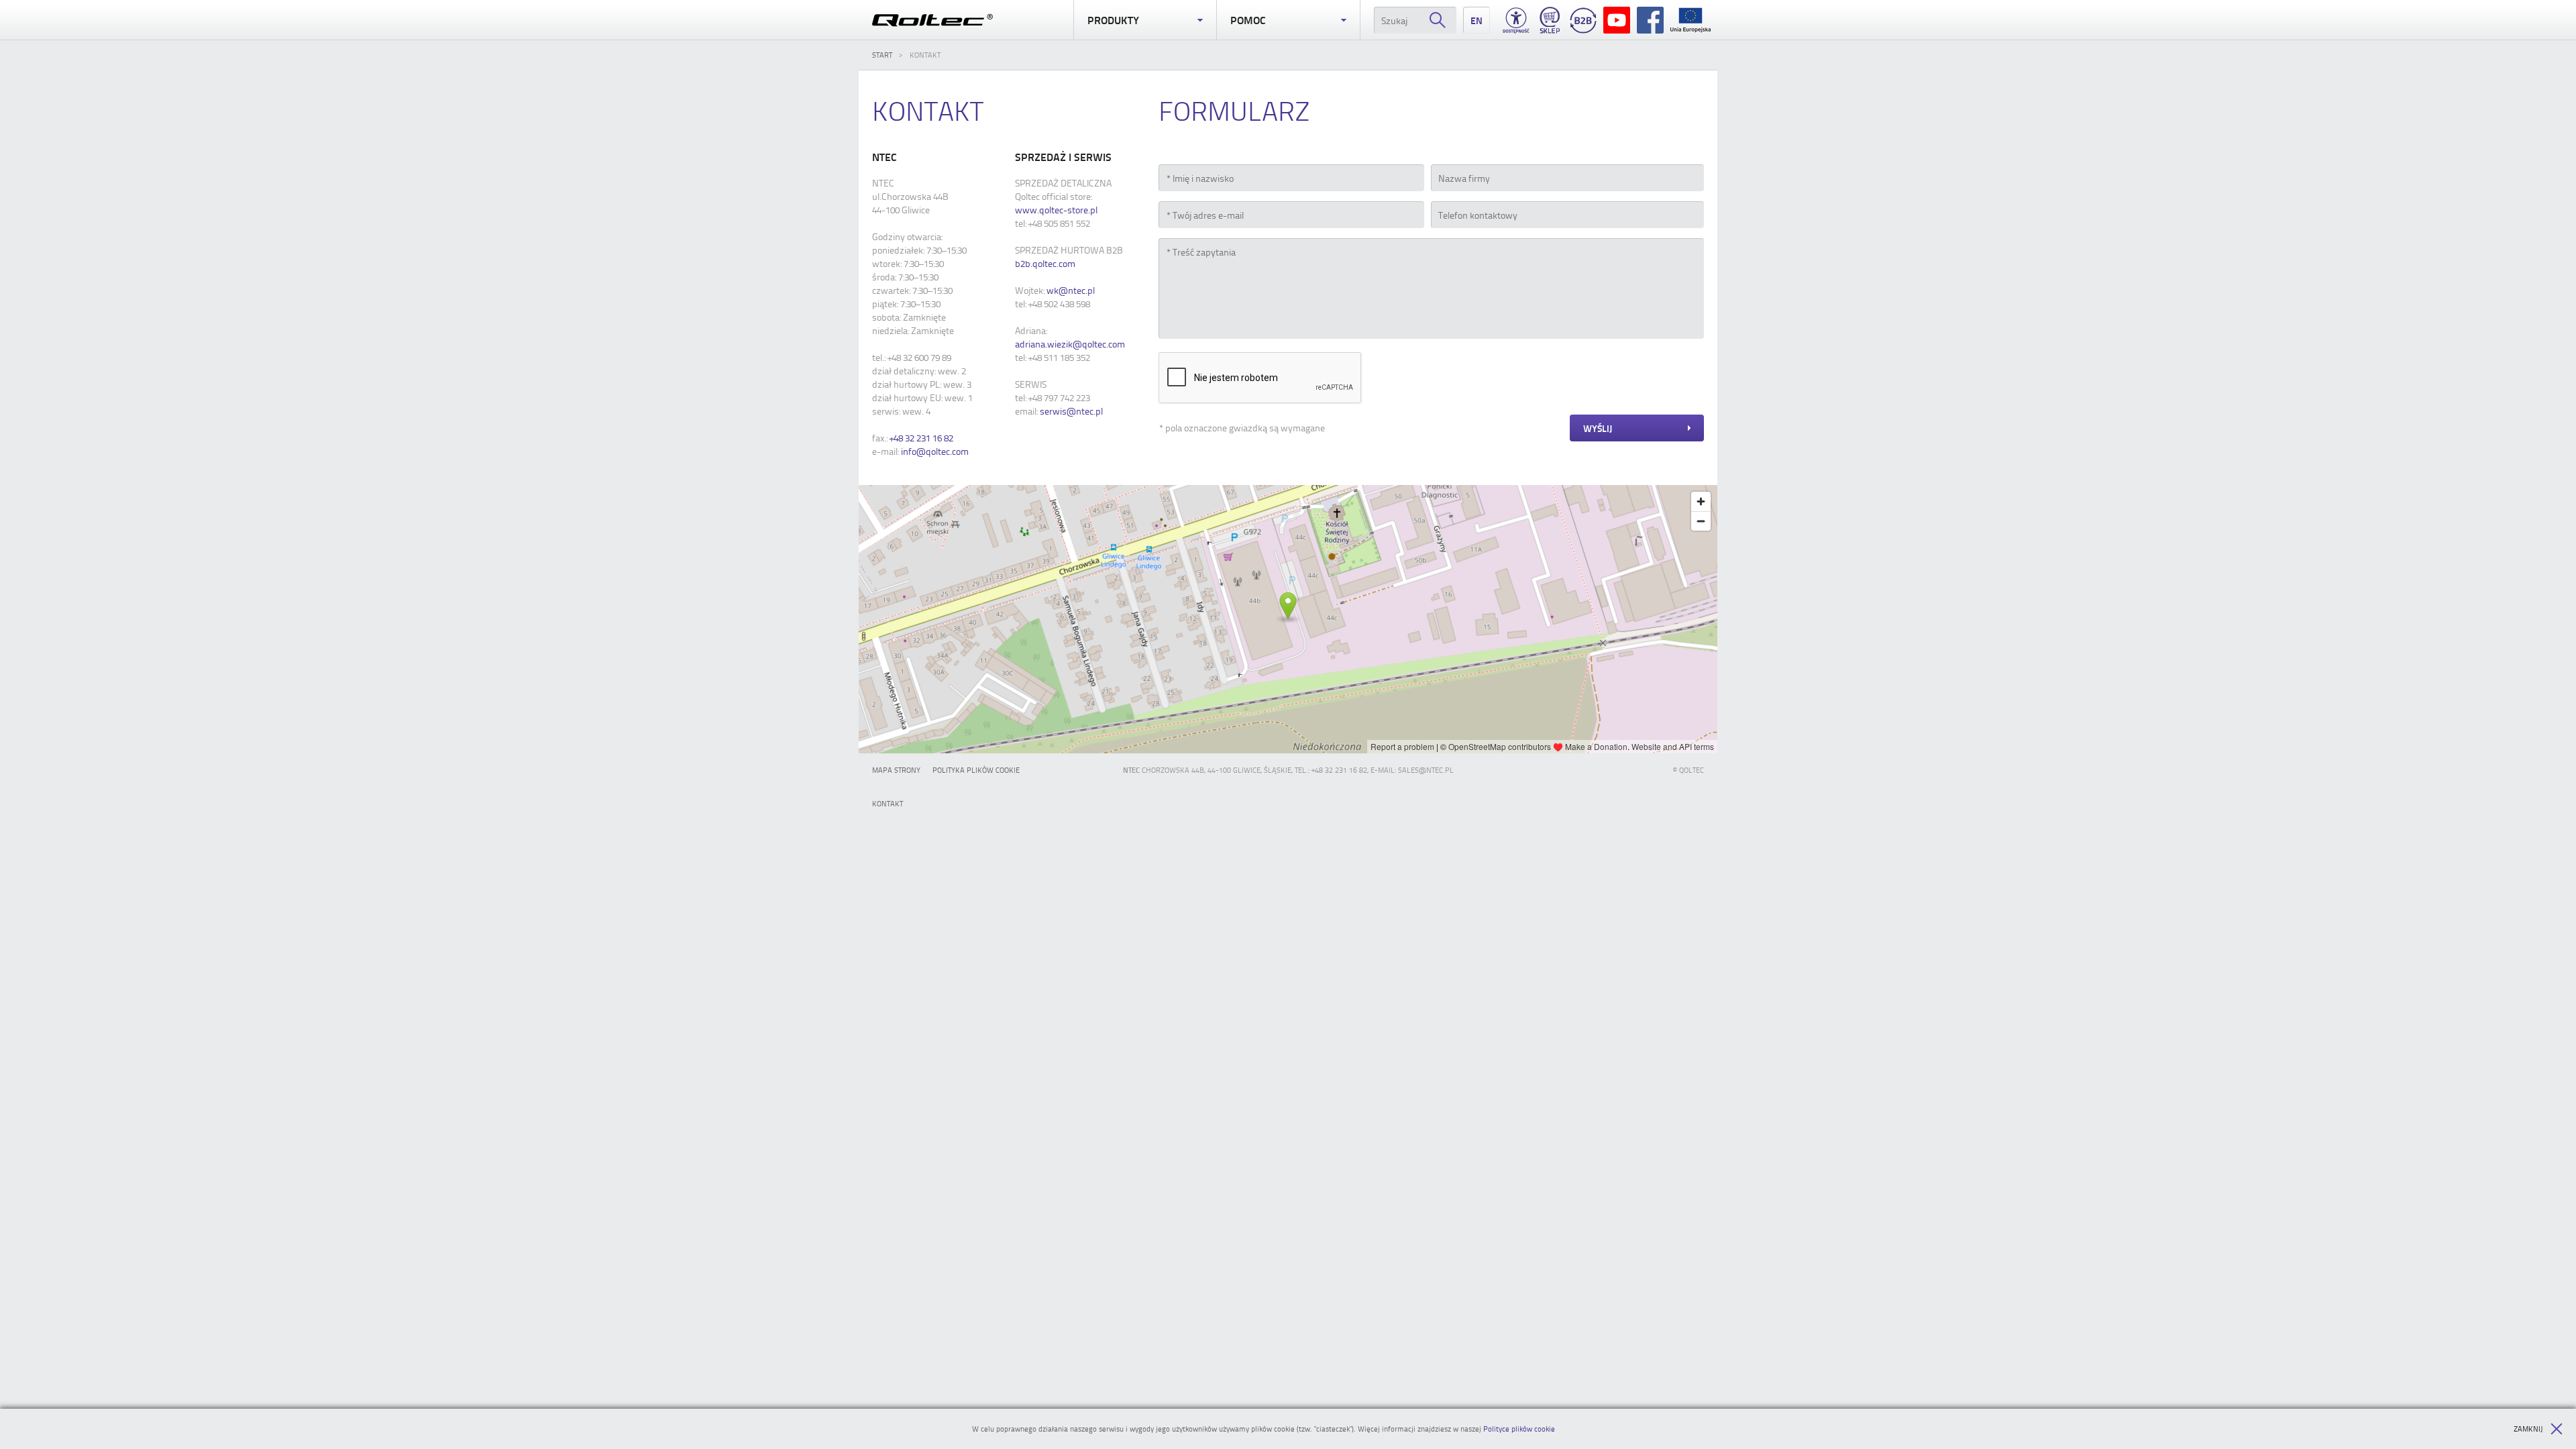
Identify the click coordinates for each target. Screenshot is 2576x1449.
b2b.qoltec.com (1045, 263)
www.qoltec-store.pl (1056, 210)
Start (882, 55)
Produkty (1113, 20)
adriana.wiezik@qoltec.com (1070, 344)
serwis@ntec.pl (1071, 411)
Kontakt (888, 803)
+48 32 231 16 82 (921, 438)
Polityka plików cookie (976, 770)
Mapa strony (896, 770)
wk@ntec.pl (1071, 290)
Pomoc (1248, 20)
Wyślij (1598, 428)
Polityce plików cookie (1519, 1429)
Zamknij (2528, 1429)
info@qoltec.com (935, 451)
